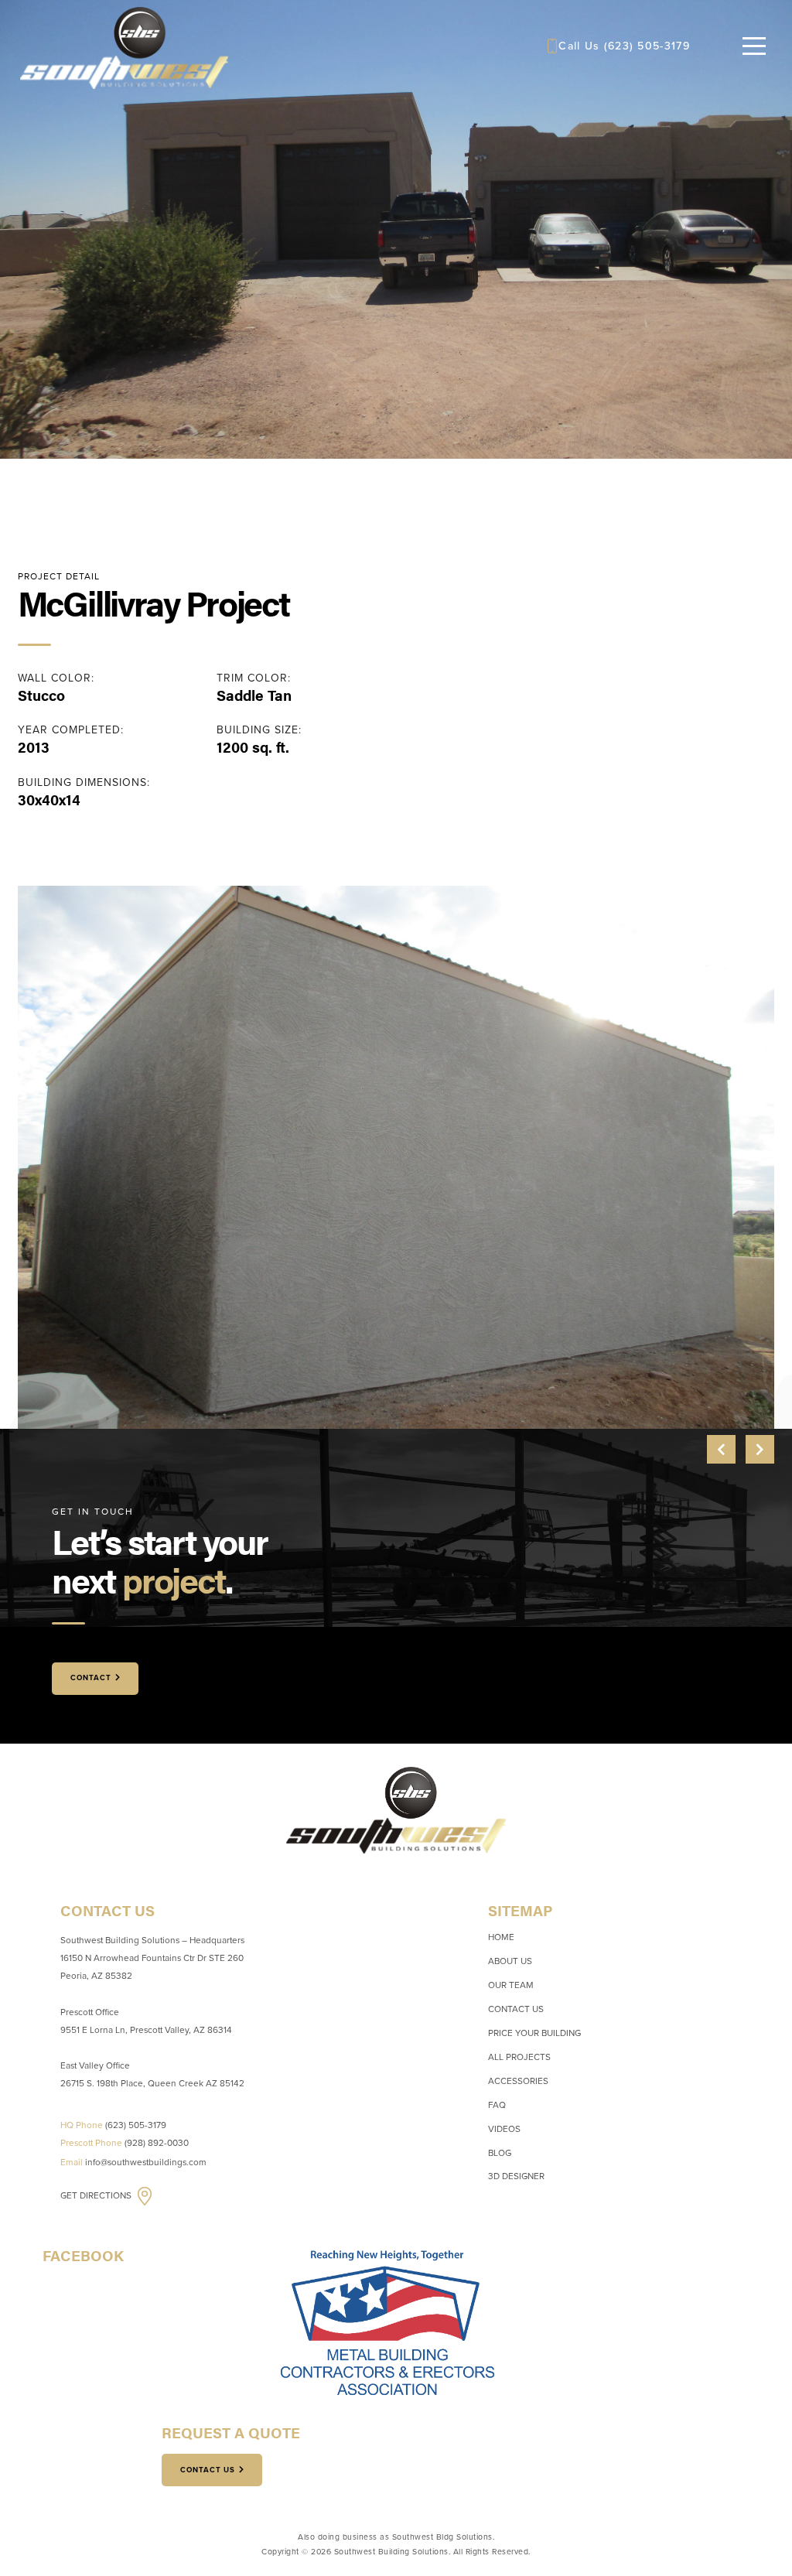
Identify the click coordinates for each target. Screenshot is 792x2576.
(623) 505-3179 (647, 46)
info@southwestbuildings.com (146, 2162)
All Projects (519, 2057)
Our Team (511, 1985)
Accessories (518, 2081)
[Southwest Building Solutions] (124, 46)
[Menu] (754, 46)
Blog (500, 2153)
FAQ (497, 2105)
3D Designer (516, 2176)
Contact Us (516, 2009)
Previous (721, 1449)
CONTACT (91, 1678)
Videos (504, 2129)
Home (501, 1937)
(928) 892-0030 (157, 2143)
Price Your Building (534, 2033)
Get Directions (97, 2195)
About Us (510, 1961)
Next (760, 1449)
